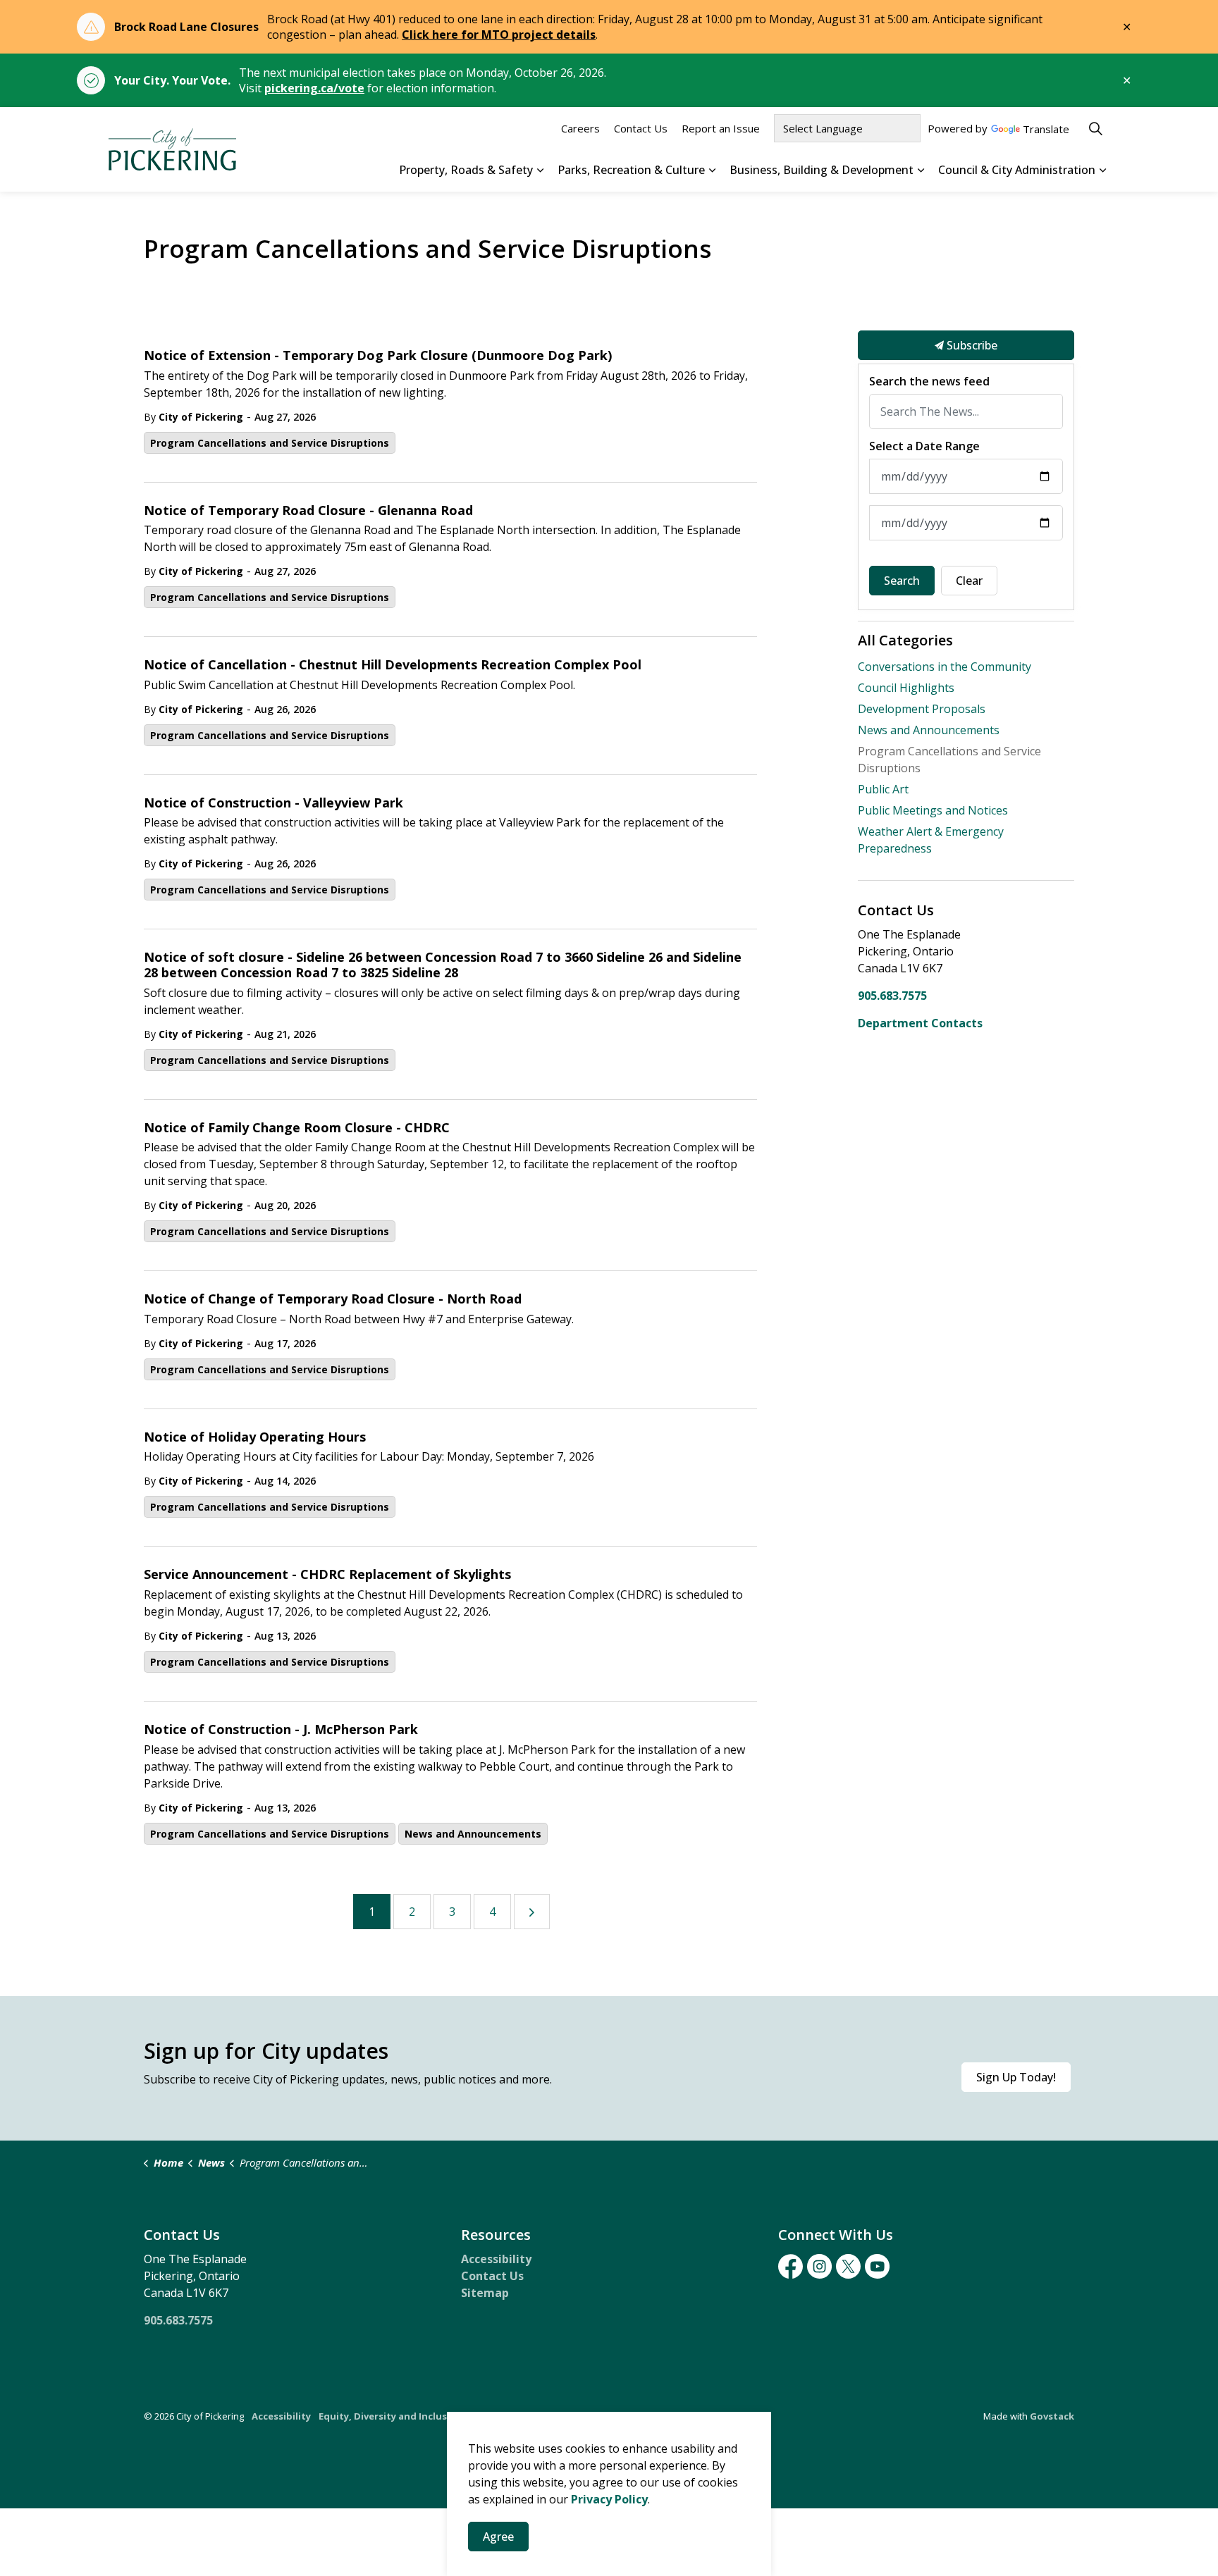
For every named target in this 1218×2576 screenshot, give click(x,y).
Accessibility (496, 2259)
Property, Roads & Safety (466, 170)
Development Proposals (922, 709)
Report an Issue (721, 128)
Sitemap (485, 2293)
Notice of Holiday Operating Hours (255, 1437)
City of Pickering (201, 417)
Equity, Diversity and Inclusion (390, 2416)
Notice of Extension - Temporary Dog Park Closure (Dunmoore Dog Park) (378, 356)
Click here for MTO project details (499, 35)
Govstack (1052, 2416)
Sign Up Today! (1016, 2077)
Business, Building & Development (822, 170)
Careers (580, 128)
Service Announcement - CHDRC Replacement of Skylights (327, 1575)
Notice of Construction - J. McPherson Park (281, 1730)
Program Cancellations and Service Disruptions (270, 443)
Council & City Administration (1017, 170)
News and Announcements (473, 1834)
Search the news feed (929, 382)
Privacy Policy (609, 2499)
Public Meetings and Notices (933, 810)
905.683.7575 (892, 996)
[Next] (532, 1912)
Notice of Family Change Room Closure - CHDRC (297, 1128)
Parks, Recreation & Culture (631, 170)
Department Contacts (920, 1023)
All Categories (905, 640)
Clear (969, 581)
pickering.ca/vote (314, 88)
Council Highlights (906, 688)
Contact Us (641, 128)
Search (902, 581)
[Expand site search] (1095, 128)
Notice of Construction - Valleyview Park (273, 803)
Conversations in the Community (945, 667)
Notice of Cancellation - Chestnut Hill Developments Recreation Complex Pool (393, 665)
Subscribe (971, 345)
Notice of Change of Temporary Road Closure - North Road (333, 1299)
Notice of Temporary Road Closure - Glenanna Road (308, 511)
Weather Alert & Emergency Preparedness (931, 840)
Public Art (883, 789)
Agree (498, 2537)
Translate (1046, 130)
